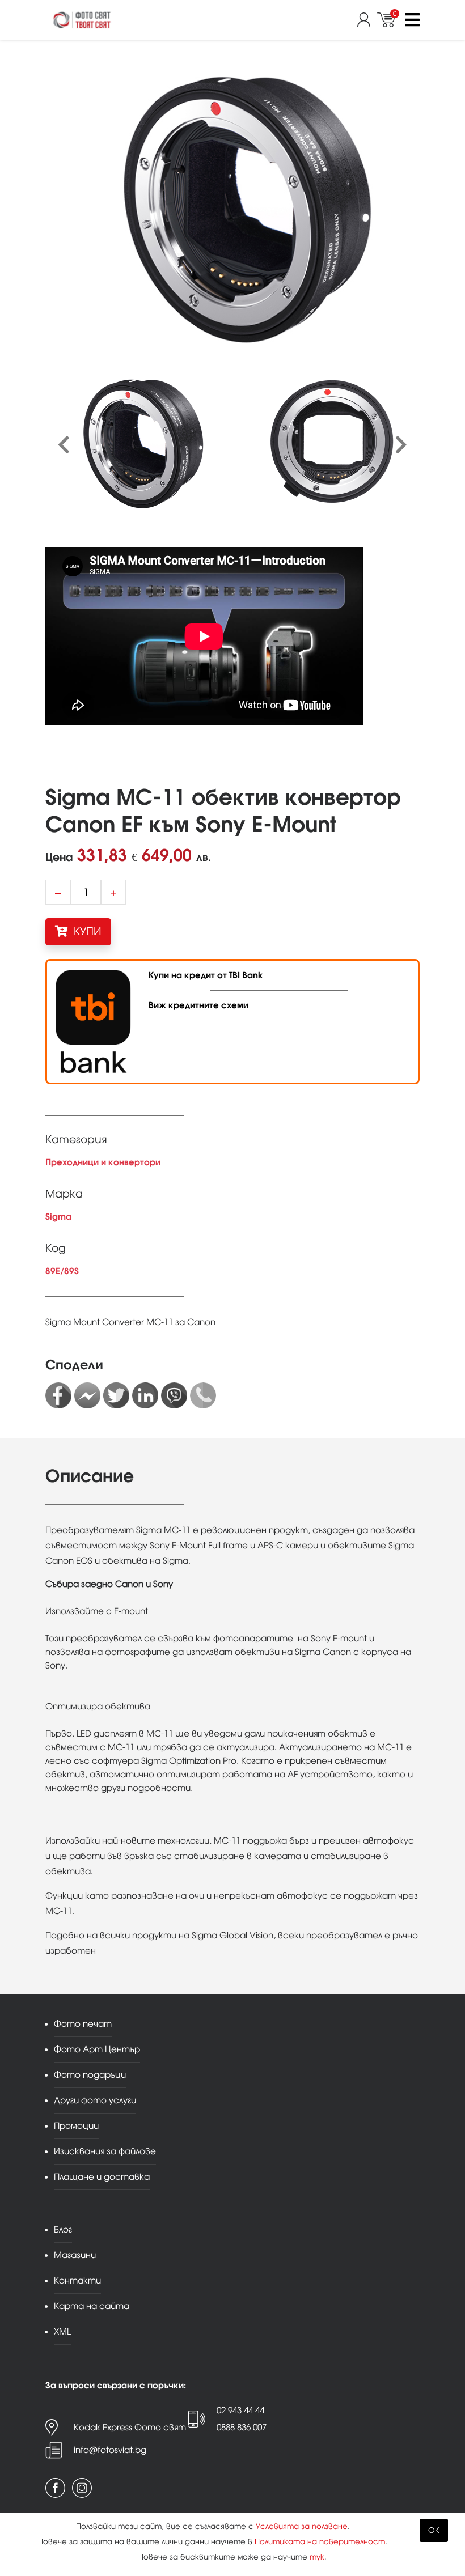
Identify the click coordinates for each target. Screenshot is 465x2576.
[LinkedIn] (145, 1395)
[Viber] (174, 1395)
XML (62, 2331)
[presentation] (64, 445)
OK (434, 2530)
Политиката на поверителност (320, 2542)
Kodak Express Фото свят (130, 2427)
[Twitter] (116, 1395)
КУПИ (86, 931)
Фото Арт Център (97, 2049)
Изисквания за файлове (105, 2151)
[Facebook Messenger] (87, 1395)
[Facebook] (58, 1395)
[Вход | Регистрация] (367, 20)
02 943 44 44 (240, 2410)
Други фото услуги (95, 2100)
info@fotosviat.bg (110, 2450)
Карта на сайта (92, 2306)
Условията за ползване (302, 2526)
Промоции (76, 2126)
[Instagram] (82, 2488)
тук (317, 2557)
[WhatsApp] (203, 1395)
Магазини (75, 2255)
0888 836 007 (242, 2427)
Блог (63, 2229)
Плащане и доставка (102, 2177)
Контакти (77, 2280)
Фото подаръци (90, 2075)
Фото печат (83, 2024)
